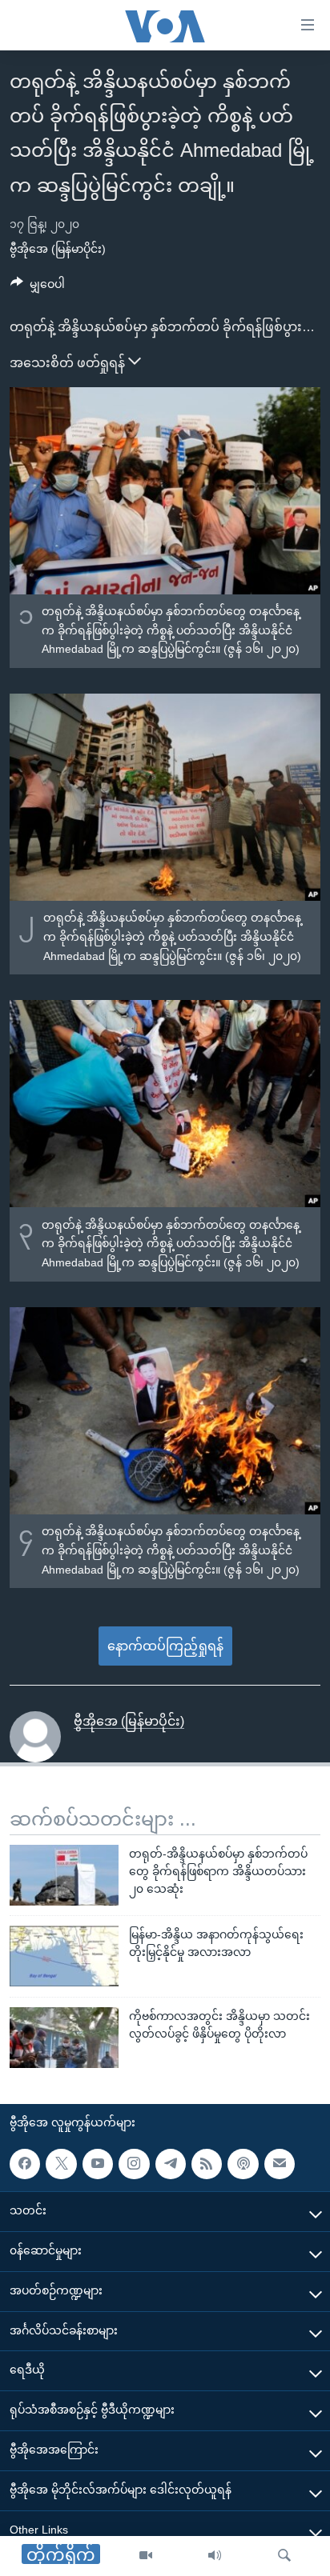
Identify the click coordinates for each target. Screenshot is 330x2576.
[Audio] (215, 2556)
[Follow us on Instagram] (134, 2164)
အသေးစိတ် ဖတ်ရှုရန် (69, 363)
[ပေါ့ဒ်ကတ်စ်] (243, 2164)
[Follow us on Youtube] (98, 2164)
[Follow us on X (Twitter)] (61, 2164)
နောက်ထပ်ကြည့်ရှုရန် (165, 1646)
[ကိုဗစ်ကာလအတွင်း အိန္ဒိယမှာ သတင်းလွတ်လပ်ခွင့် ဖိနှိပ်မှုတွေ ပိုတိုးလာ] (64, 2038)
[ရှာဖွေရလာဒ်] (284, 2556)
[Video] (146, 2556)
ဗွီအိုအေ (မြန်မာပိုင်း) (58, 249)
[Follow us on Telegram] (171, 2164)
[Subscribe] (280, 2164)
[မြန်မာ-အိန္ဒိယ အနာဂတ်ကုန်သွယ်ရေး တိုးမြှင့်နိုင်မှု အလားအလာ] (64, 1956)
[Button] (38, 287)
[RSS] (207, 2164)
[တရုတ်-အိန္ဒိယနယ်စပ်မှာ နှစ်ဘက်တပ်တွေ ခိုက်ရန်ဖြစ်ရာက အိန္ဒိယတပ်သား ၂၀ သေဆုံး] (64, 1875)
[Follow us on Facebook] (25, 2164)
